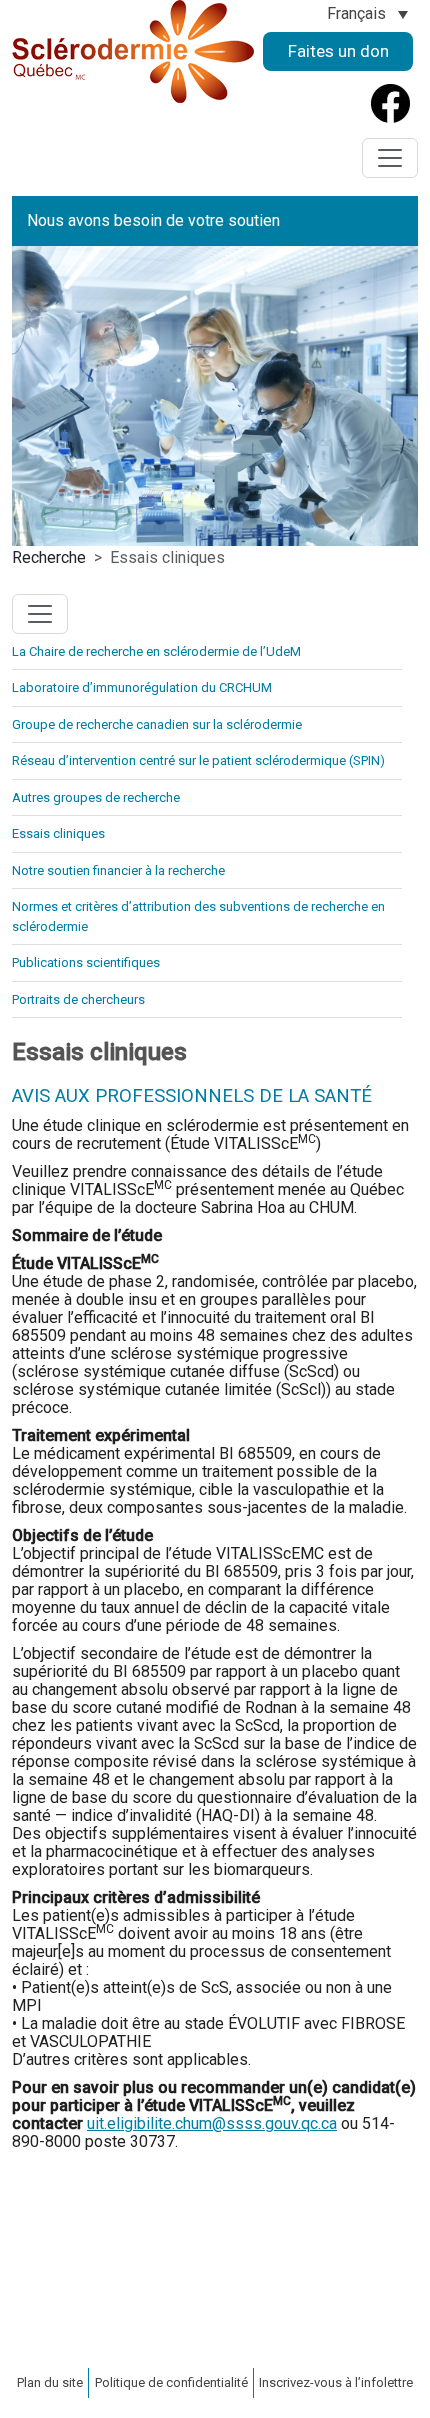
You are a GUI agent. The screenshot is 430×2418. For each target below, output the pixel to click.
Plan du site (50, 2382)
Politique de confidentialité (171, 2382)
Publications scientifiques (86, 962)
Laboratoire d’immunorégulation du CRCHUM (142, 687)
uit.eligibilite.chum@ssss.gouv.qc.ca (212, 2123)
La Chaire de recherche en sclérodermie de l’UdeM (156, 651)
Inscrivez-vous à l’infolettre (336, 2382)
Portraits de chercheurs (78, 999)
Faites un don (338, 51)
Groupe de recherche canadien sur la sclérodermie (157, 724)
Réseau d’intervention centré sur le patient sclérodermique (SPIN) (198, 760)
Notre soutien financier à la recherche (118, 870)
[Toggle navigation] (390, 158)
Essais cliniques (58, 833)
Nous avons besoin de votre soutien (153, 220)
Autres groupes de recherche (96, 797)
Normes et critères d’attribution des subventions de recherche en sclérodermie (198, 916)
